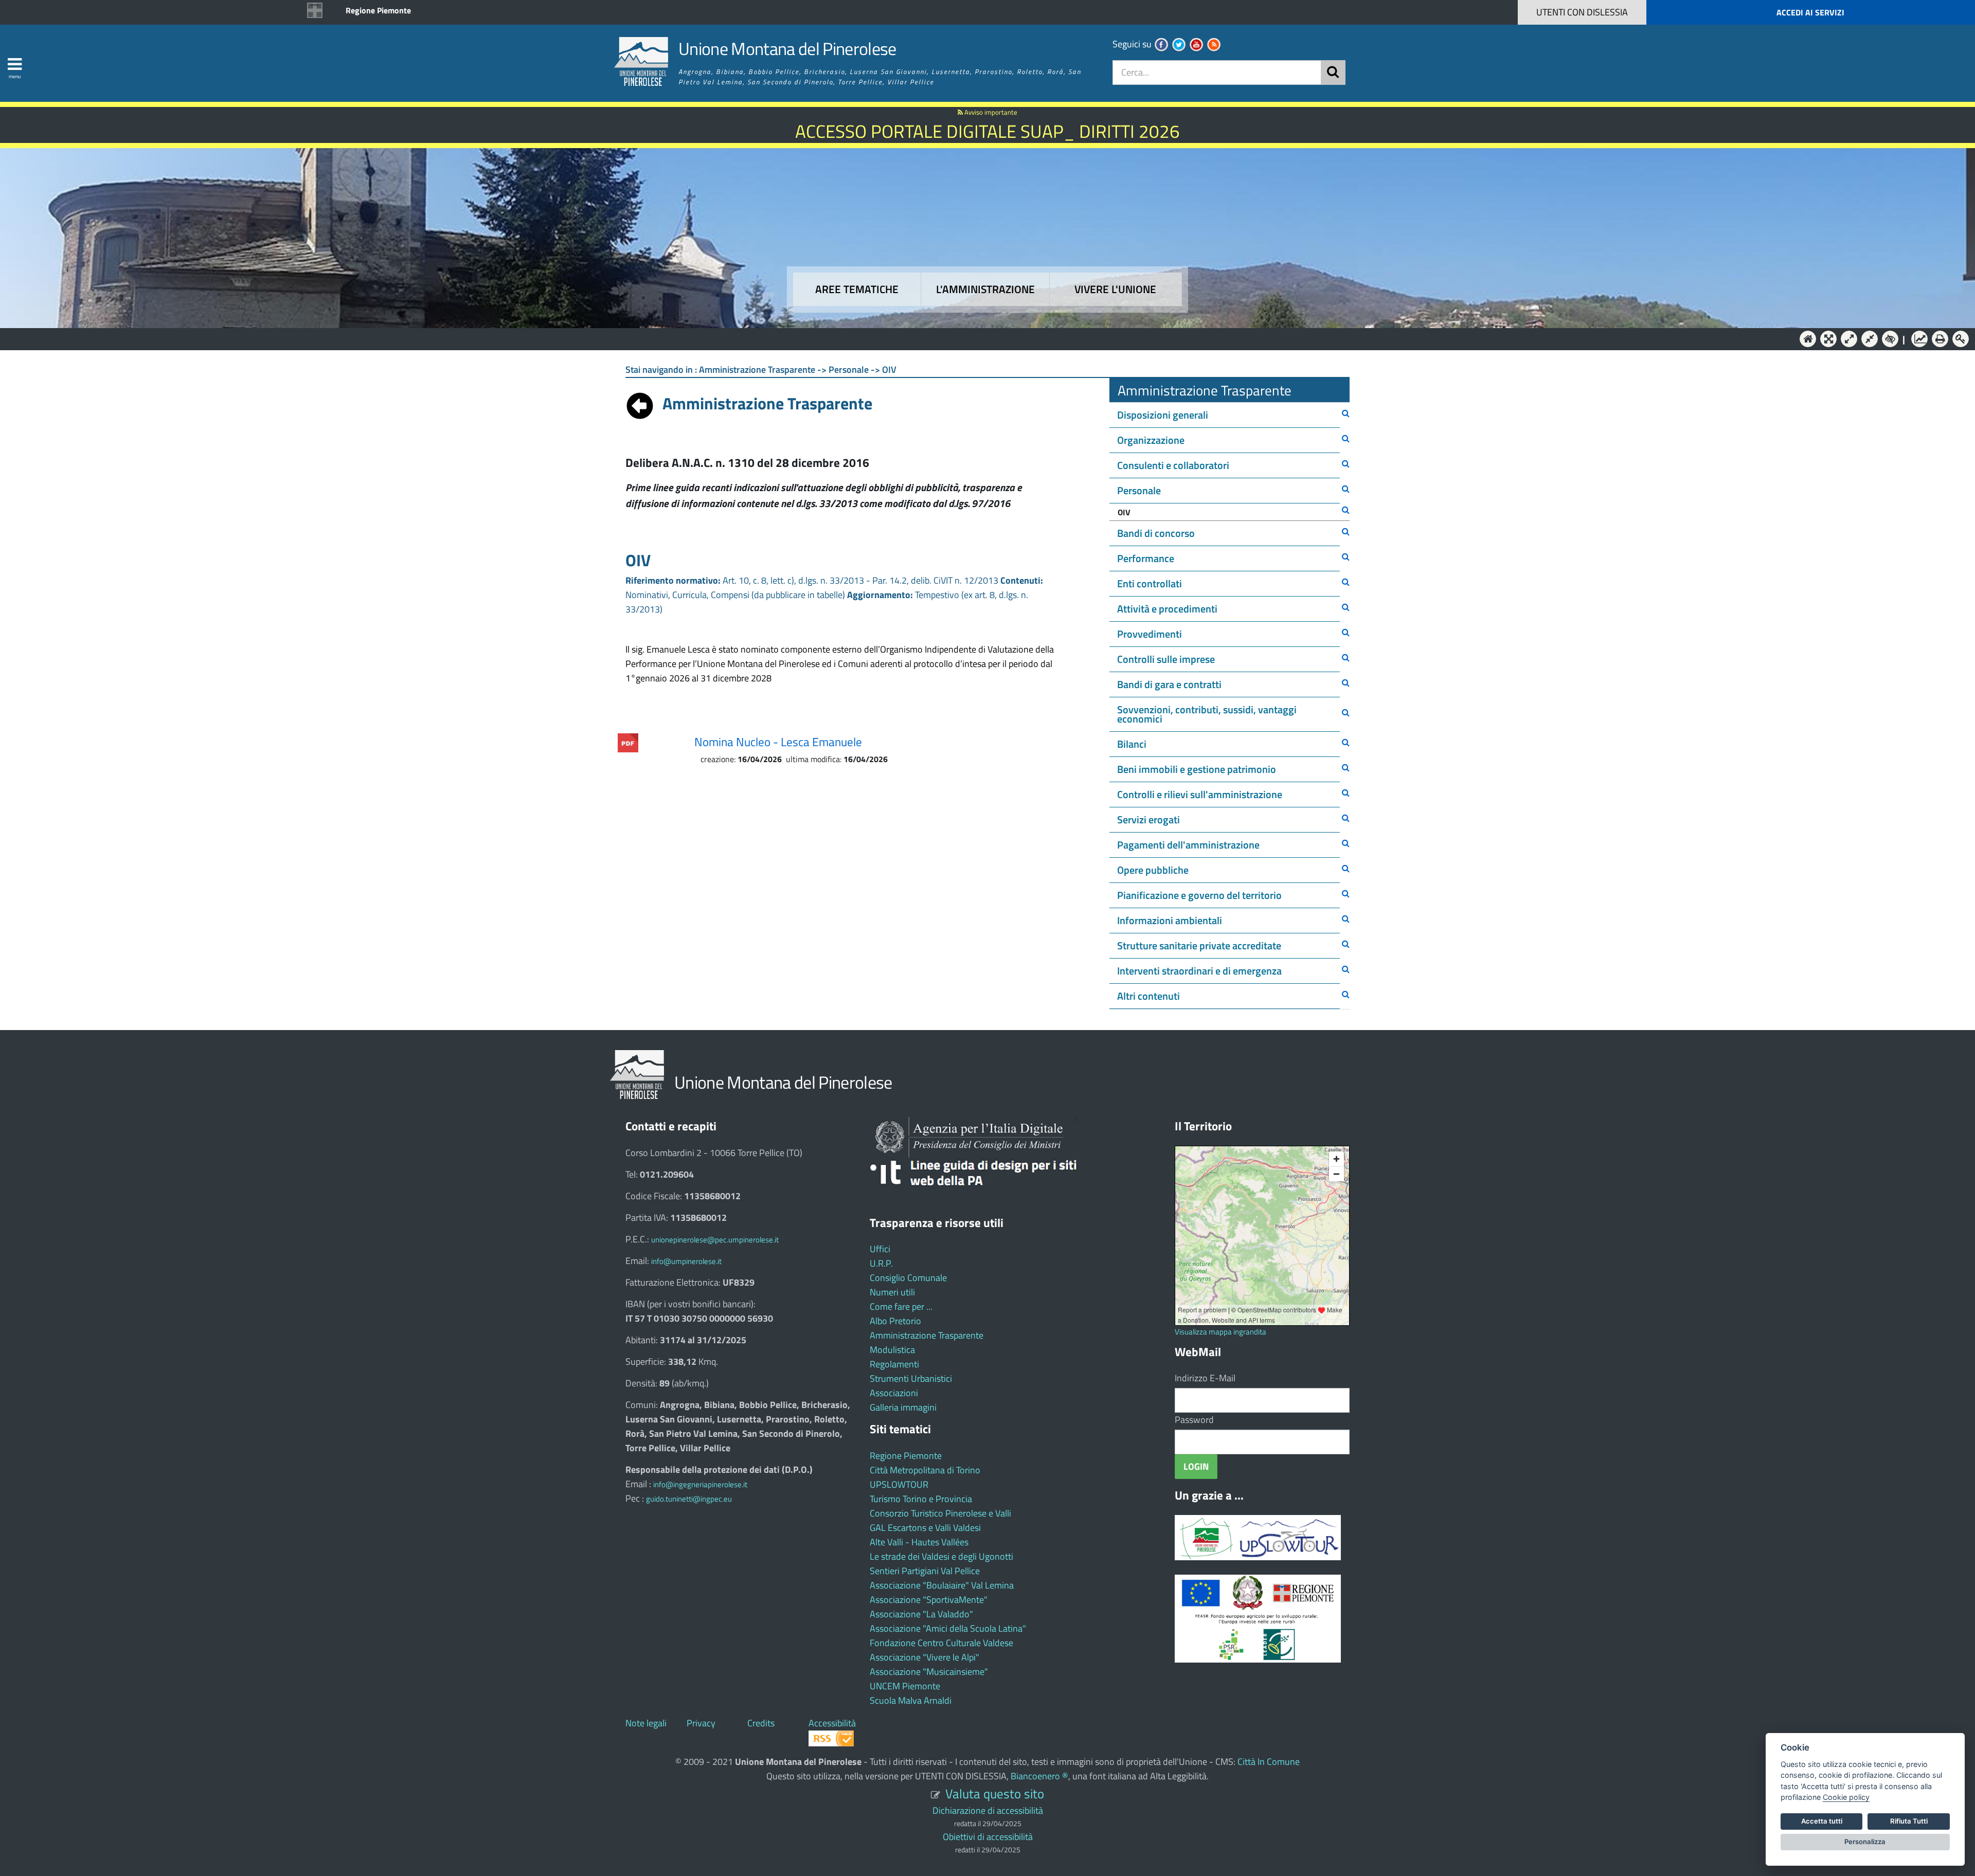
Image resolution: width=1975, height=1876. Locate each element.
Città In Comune (1269, 1762)
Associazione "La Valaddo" (921, 1614)
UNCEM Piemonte (905, 1686)
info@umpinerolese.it (686, 1261)
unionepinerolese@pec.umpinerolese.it (715, 1240)
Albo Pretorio (895, 1321)
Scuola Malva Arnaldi (911, 1700)
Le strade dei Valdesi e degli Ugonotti (941, 1556)
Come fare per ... (901, 1306)
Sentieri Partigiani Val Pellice (925, 1571)
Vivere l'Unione (1115, 289)
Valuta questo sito (995, 1793)
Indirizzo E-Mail (1205, 1378)
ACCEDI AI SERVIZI (1810, 12)
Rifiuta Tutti (1909, 1821)
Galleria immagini (903, 1407)
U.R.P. (881, 1263)
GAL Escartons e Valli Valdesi (925, 1528)
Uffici (880, 1249)
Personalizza (1865, 1842)
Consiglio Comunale (908, 1278)
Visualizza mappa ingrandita (1220, 1332)
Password (1194, 1420)
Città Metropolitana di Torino (925, 1470)
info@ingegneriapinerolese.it (700, 1484)
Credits (761, 1723)
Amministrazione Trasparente (927, 1335)
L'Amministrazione (980, 338)
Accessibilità (832, 1723)
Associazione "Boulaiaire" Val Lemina (942, 1585)
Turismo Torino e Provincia (921, 1499)
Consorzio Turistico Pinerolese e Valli (940, 1513)
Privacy (701, 1723)
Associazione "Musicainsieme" (929, 1672)
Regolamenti (894, 1364)
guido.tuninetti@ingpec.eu (689, 1499)
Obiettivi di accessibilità (988, 1837)
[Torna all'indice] (640, 403)
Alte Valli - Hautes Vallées (919, 1542)
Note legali (646, 1723)
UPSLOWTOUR (899, 1484)
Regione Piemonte (378, 10)
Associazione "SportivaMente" (929, 1600)
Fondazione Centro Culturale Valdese (941, 1643)
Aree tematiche (857, 289)
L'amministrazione (985, 289)
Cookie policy (1846, 1797)
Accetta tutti (1822, 1821)
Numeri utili (892, 1292)
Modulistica (892, 1350)
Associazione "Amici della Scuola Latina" (948, 1628)
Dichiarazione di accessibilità (988, 1810)
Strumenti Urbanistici (911, 1378)
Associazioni (894, 1393)
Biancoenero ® (1039, 1776)
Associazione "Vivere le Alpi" (924, 1657)
